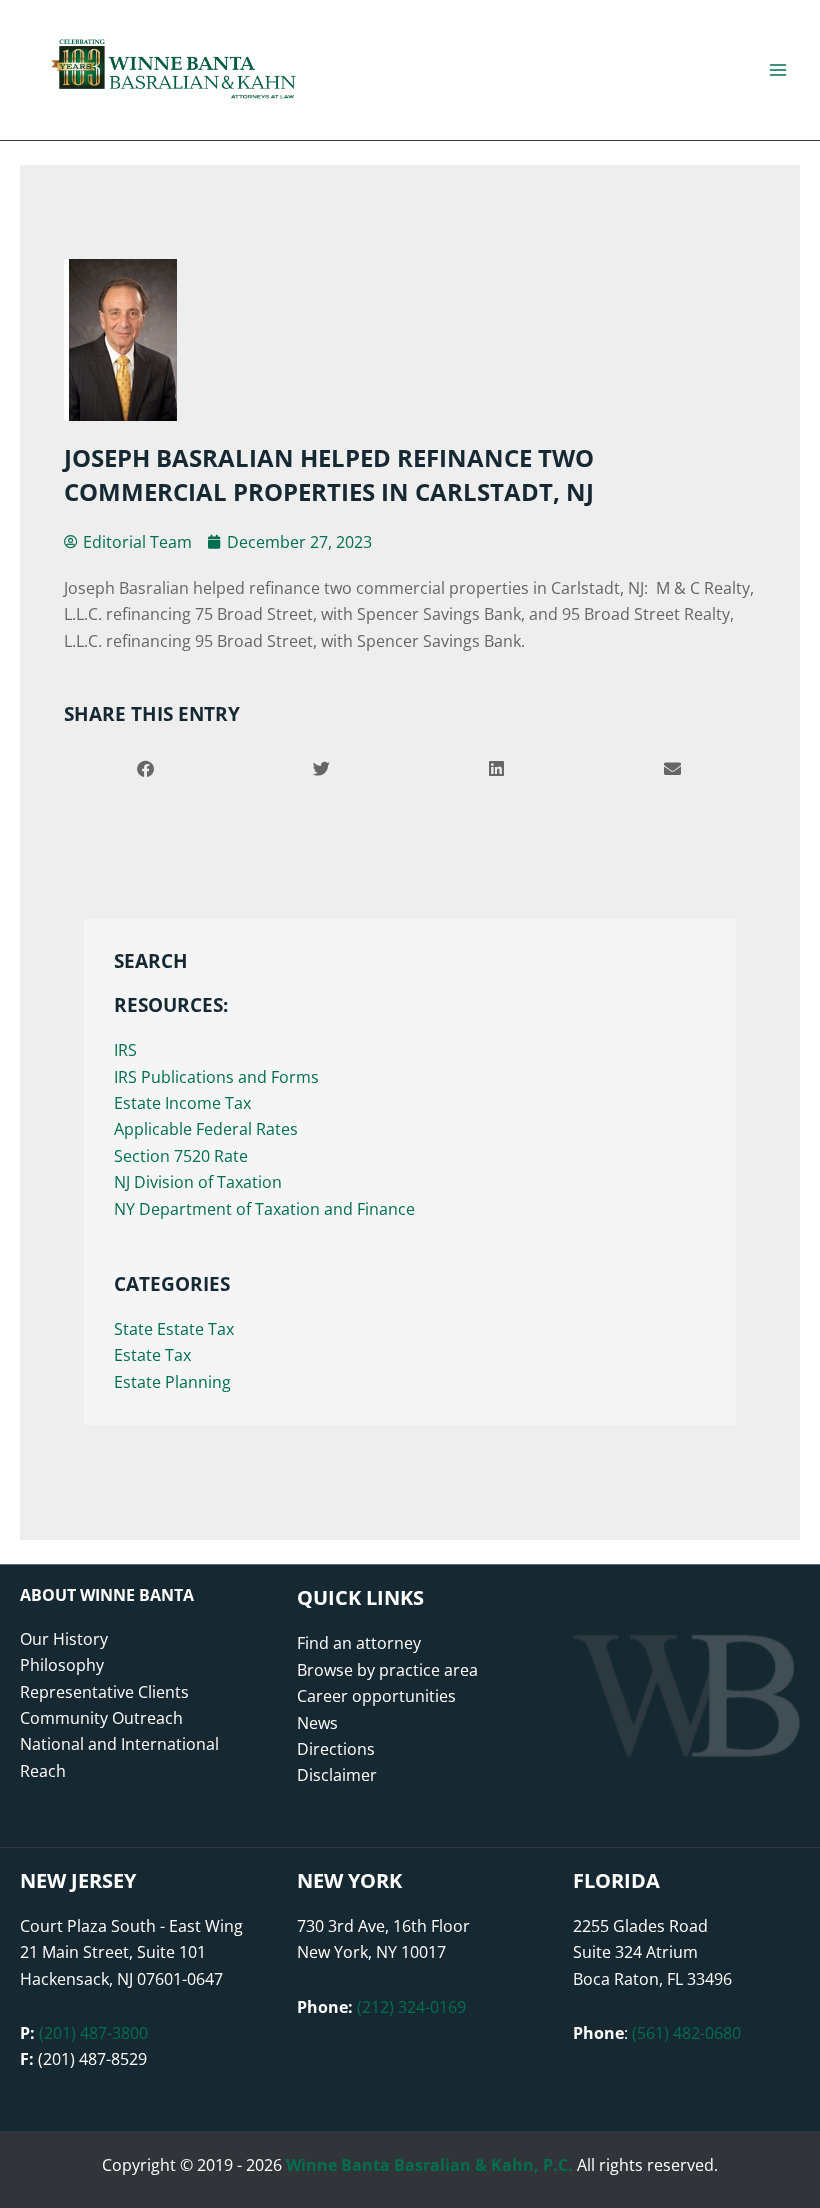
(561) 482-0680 (686, 2033)
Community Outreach (101, 1718)
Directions (336, 1749)
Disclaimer (337, 1775)
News (317, 1723)
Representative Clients (104, 1692)
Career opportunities (376, 1696)
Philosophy (62, 1665)
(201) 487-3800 (93, 2033)
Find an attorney (359, 1643)
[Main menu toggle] (778, 70)
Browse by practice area (387, 1670)
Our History (64, 1639)
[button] (146, 768)
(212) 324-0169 (411, 2007)
